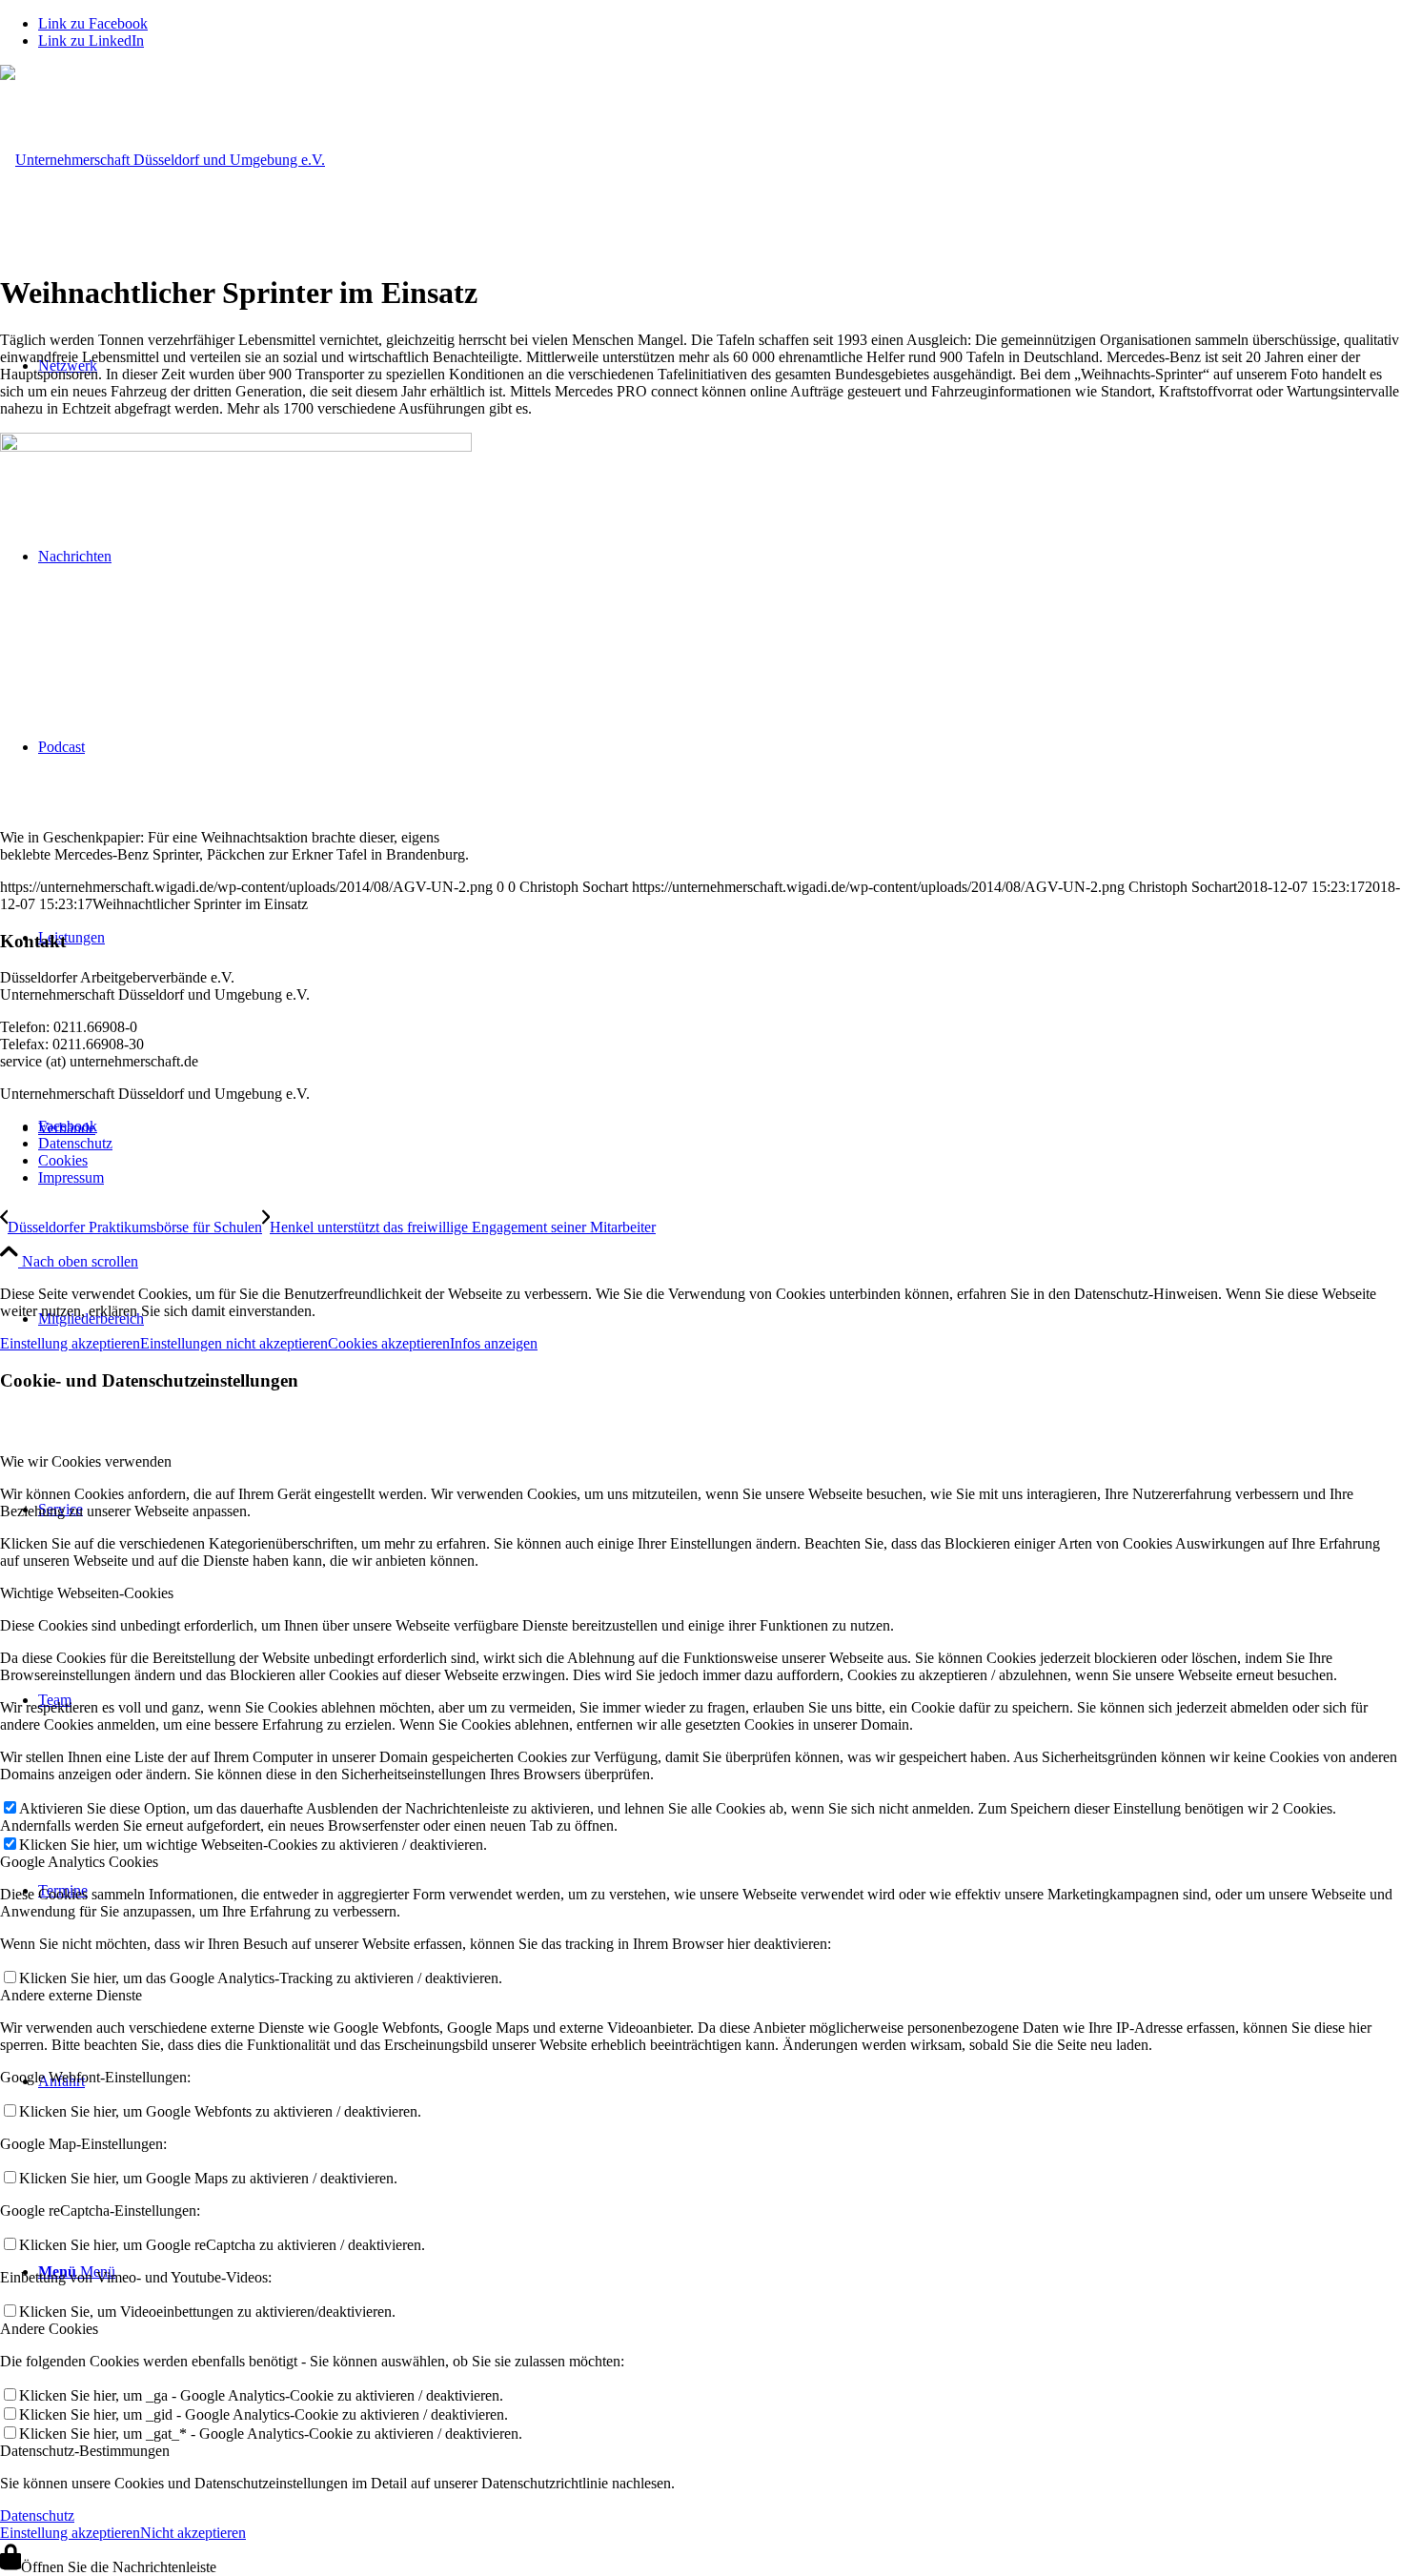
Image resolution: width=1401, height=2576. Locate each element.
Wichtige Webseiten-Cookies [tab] (87, 1593)
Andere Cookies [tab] (49, 2329)
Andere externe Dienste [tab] (71, 1995)
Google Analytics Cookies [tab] (79, 1862)
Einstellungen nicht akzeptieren (234, 1343)
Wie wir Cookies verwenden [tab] (86, 1461)
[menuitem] (720, 1126)
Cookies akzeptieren (389, 1343)
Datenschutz (37, 2515)
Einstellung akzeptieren (70, 1343)
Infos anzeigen (494, 1343)
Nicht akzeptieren (193, 2533)
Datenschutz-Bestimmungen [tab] (85, 2451)
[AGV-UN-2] (162, 160)
